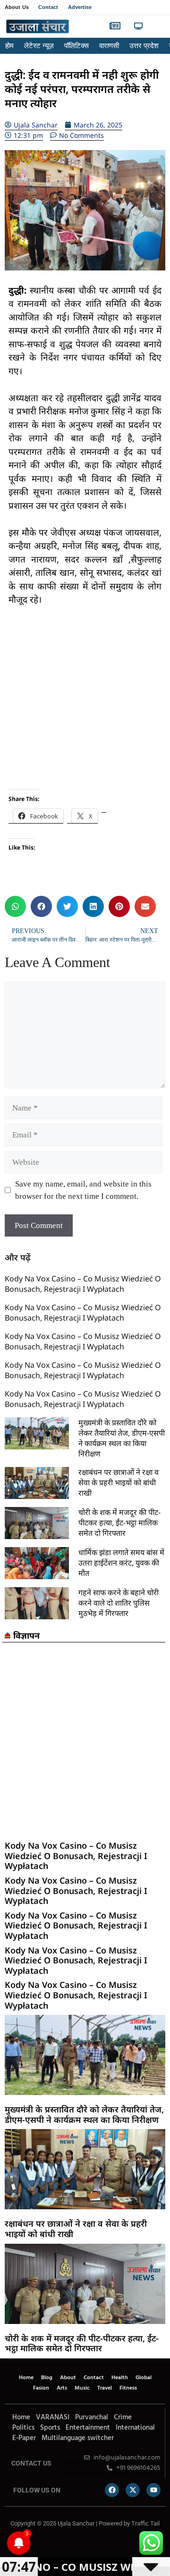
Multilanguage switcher (78, 2438)
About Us (17, 7)
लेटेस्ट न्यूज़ (39, 46)
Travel (105, 2388)
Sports (50, 2428)
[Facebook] (112, 2490)
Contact (48, 7)
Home (26, 2378)
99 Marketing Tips (57, 2544)
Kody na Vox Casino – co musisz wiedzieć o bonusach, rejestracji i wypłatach (83, 1284)
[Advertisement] (85, 705)
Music (82, 2388)
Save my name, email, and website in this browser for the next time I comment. (83, 1190)
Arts (62, 2388)
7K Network (70, 2544)
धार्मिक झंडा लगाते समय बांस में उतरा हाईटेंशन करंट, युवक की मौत (121, 1563)
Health (120, 2378)
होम (9, 46)
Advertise (80, 7)
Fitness (128, 2388)
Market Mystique (79, 2544)
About (68, 2378)
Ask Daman (94, 2544)
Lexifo (6, 2544)
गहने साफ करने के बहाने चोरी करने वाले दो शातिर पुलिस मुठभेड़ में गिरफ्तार (119, 1603)
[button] (157, 27)
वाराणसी (109, 46)
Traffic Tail (145, 2523)
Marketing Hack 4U (46, 2544)
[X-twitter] (133, 2490)
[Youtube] (153, 2490)
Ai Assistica (87, 2544)
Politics (23, 2428)
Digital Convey (37, 2544)
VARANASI (53, 2417)
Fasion (41, 2388)
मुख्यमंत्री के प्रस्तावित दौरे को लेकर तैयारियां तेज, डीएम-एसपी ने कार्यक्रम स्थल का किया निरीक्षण (122, 1438)
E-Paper (24, 2438)
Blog (47, 2378)
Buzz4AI (64, 2544)
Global (144, 2378)
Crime (123, 2417)
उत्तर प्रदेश (144, 46)
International (135, 2428)
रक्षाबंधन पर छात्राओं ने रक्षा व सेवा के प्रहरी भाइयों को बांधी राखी (119, 1482)
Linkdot (107, 2544)
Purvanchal (92, 2417)
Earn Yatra (101, 2544)
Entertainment (88, 2428)
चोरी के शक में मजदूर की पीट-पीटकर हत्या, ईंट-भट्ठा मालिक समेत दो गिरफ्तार (119, 1523)
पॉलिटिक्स (76, 46)
